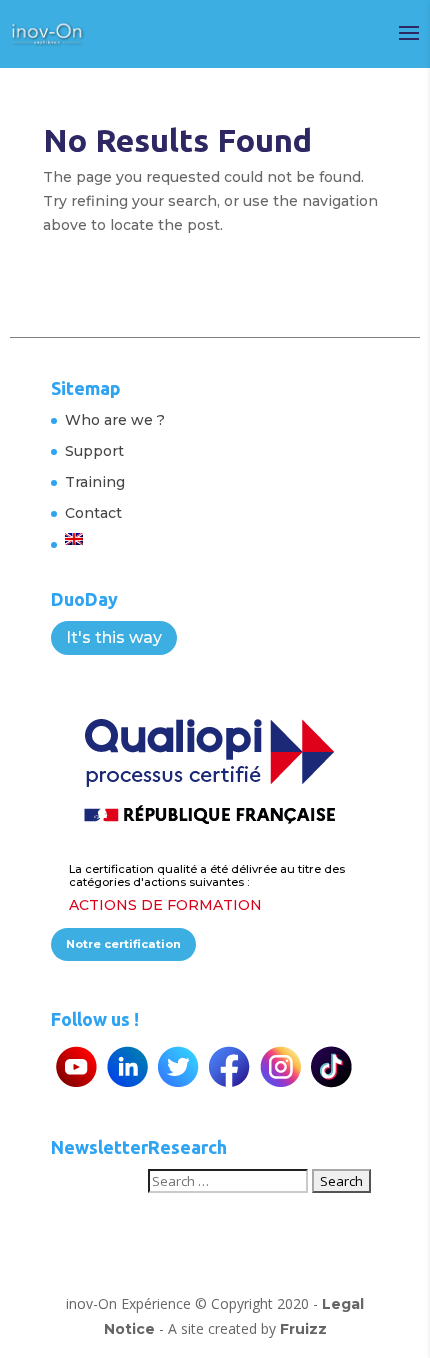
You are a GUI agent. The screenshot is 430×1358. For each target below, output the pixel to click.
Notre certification (123, 944)
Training (95, 482)
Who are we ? (115, 420)
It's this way (114, 637)
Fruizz (303, 1329)
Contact (93, 513)
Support (94, 451)
